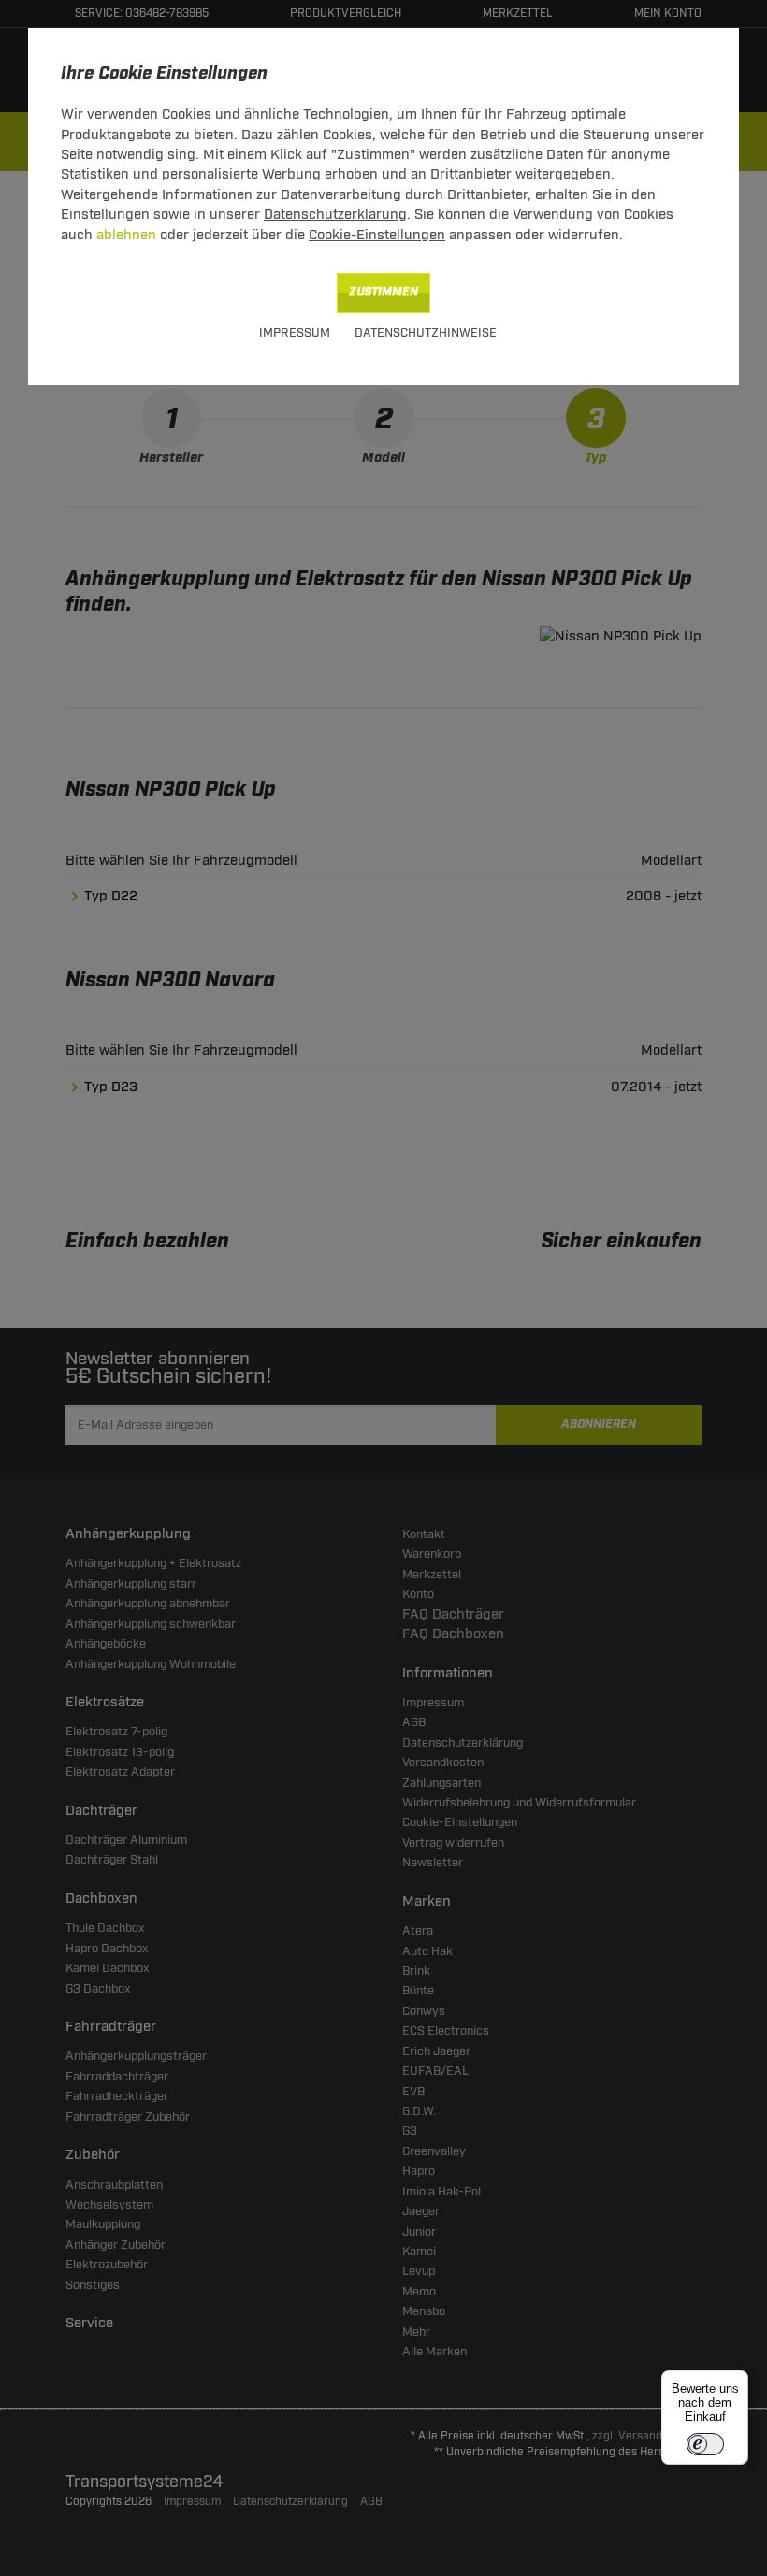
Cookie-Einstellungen (377, 235)
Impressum (295, 333)
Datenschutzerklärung (335, 215)
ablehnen (126, 235)
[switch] (705, 2444)
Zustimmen (383, 292)
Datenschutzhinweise (426, 333)
